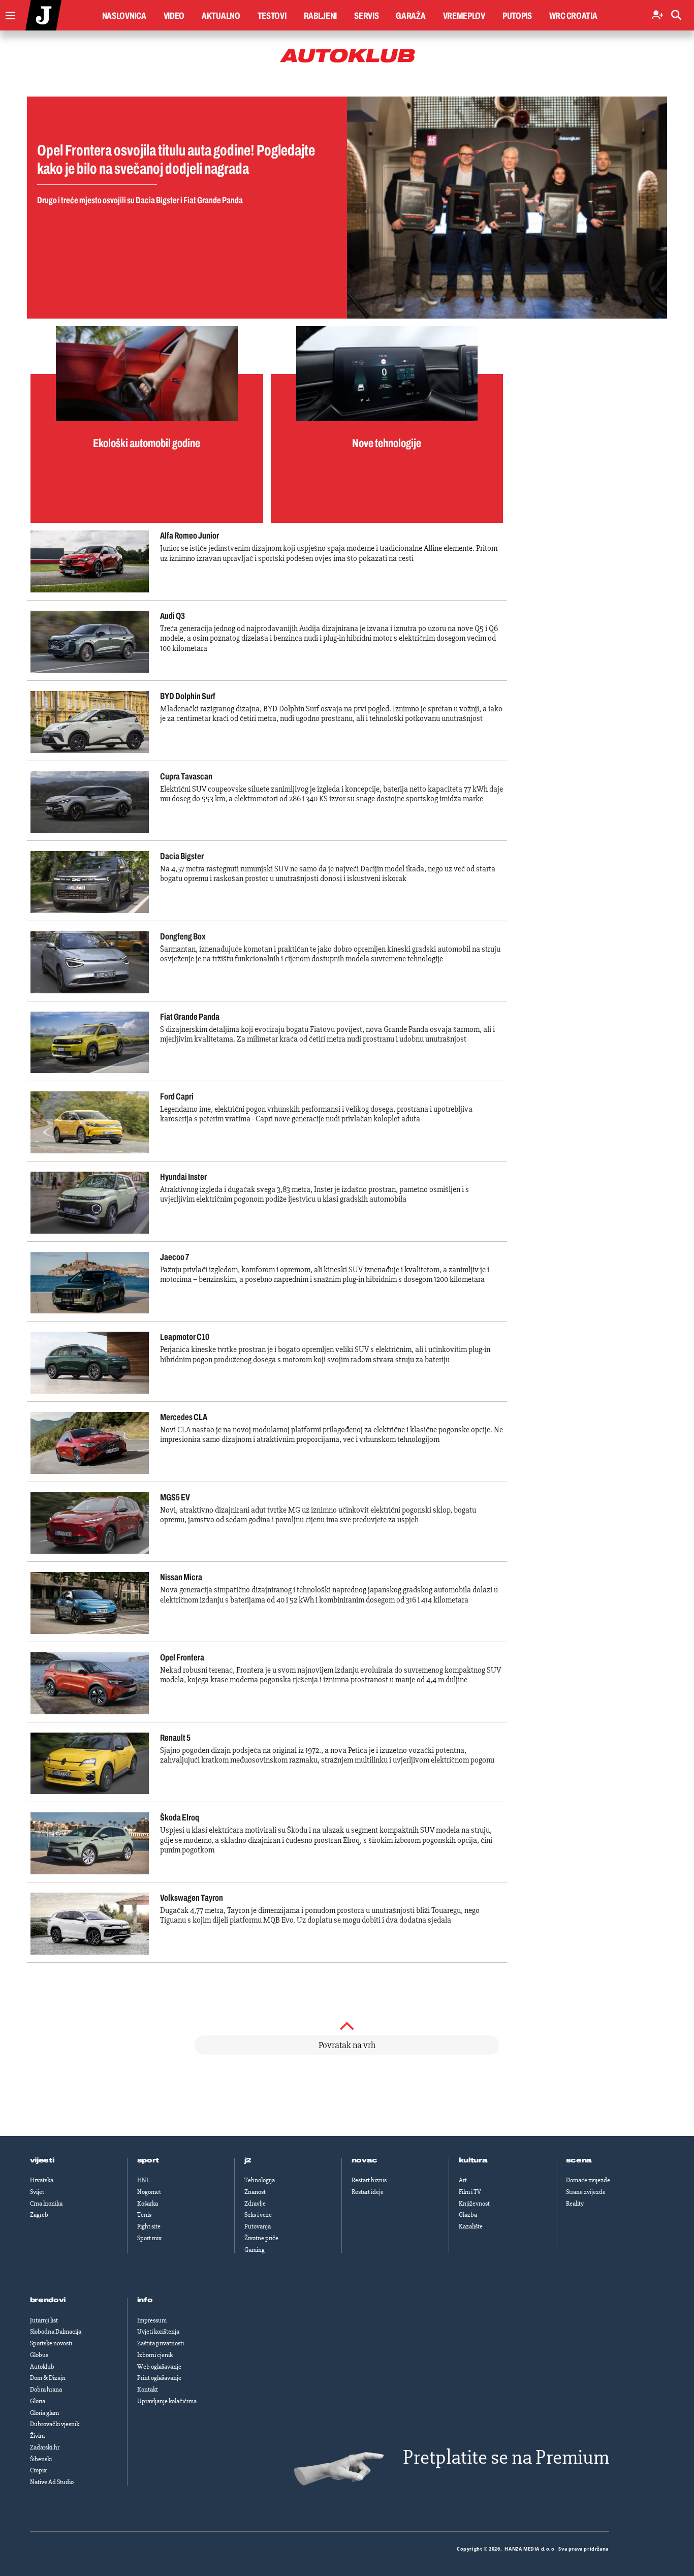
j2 (248, 2160)
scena (579, 2160)
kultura (473, 2160)
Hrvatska (42, 2180)
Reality (575, 2204)
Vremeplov (464, 16)
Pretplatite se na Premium (506, 2457)
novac (365, 2160)
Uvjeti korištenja (158, 2332)
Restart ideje (368, 2192)
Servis (366, 16)
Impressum (152, 2320)
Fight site (149, 2226)
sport (148, 2160)
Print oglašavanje (159, 2378)
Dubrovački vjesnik (55, 2424)
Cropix (38, 2470)
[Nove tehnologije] (387, 374)
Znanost (255, 2192)
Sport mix (149, 2238)
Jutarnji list (44, 2320)
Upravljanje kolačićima (167, 2401)
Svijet (37, 2192)
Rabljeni (321, 16)
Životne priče (261, 2238)
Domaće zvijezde (588, 2180)
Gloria (38, 2401)
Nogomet (149, 2192)
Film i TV (470, 2192)
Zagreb (39, 2215)
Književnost (474, 2204)
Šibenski (41, 2459)
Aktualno (221, 16)
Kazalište (471, 2226)
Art (463, 2180)
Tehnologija (260, 2180)
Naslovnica (124, 16)
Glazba (468, 2215)
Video (174, 16)
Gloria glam (44, 2413)
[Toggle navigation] (8, 13)
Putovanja (258, 2226)
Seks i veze (258, 2215)
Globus (39, 2355)
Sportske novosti (51, 2343)
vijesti (42, 2160)
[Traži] (676, 15)
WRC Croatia (573, 16)
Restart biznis (369, 2180)
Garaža (411, 16)
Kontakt (148, 2390)
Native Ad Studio (52, 2482)
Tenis (144, 2215)
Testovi (272, 16)
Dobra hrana (46, 2390)
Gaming (255, 2250)
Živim (37, 2436)
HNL (143, 2180)
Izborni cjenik (155, 2355)
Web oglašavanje (159, 2367)
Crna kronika (46, 2204)
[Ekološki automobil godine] (147, 374)
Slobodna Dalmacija (56, 2332)
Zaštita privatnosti (161, 2343)
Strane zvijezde (586, 2192)
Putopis (517, 16)
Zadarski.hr (45, 2447)
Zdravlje (255, 2204)
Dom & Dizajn (48, 2378)
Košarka (148, 2204)
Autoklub (42, 2367)
